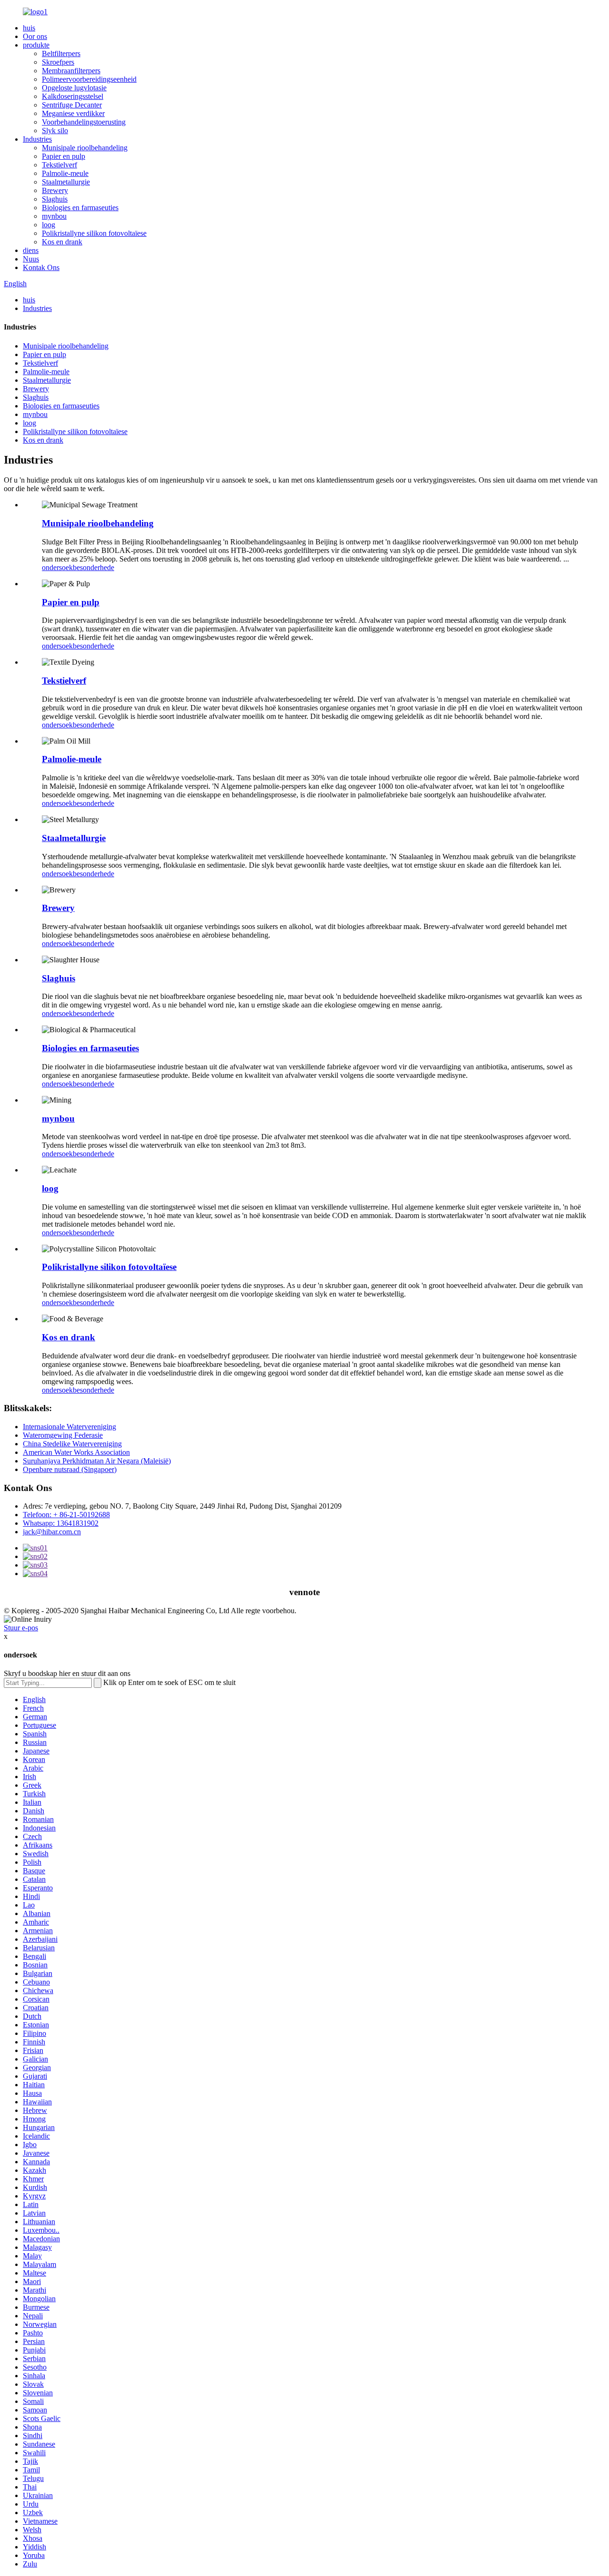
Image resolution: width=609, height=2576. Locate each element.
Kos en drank (62, 242)
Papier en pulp (64, 156)
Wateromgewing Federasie (63, 1435)
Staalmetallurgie (66, 182)
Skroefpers (58, 62)
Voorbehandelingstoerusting (84, 122)
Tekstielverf (59, 165)
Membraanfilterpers (71, 71)
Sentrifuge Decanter (72, 105)
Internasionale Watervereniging (69, 1427)
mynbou (54, 216)
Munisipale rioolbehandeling (85, 148)
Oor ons (35, 36)
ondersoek (57, 567)
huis (29, 28)
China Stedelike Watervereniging (72, 1444)
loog (49, 225)
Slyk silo (55, 131)
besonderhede (93, 567)
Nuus (31, 259)
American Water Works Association (76, 1452)
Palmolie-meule (65, 173)
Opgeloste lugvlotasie (74, 88)
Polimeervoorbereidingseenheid (89, 79)
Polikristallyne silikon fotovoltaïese (94, 233)
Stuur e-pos (21, 1628)
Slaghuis (55, 199)
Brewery (55, 190)
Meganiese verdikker (73, 113)
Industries (37, 139)
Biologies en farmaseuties (80, 208)
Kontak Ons (41, 267)
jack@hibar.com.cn (52, 1532)
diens (31, 250)
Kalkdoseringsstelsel (73, 96)
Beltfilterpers (61, 53)
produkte (36, 45)
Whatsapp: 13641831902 (61, 1523)
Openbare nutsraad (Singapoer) (70, 1469)
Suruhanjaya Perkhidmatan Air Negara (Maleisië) (97, 1461)
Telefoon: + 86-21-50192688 (66, 1515)
